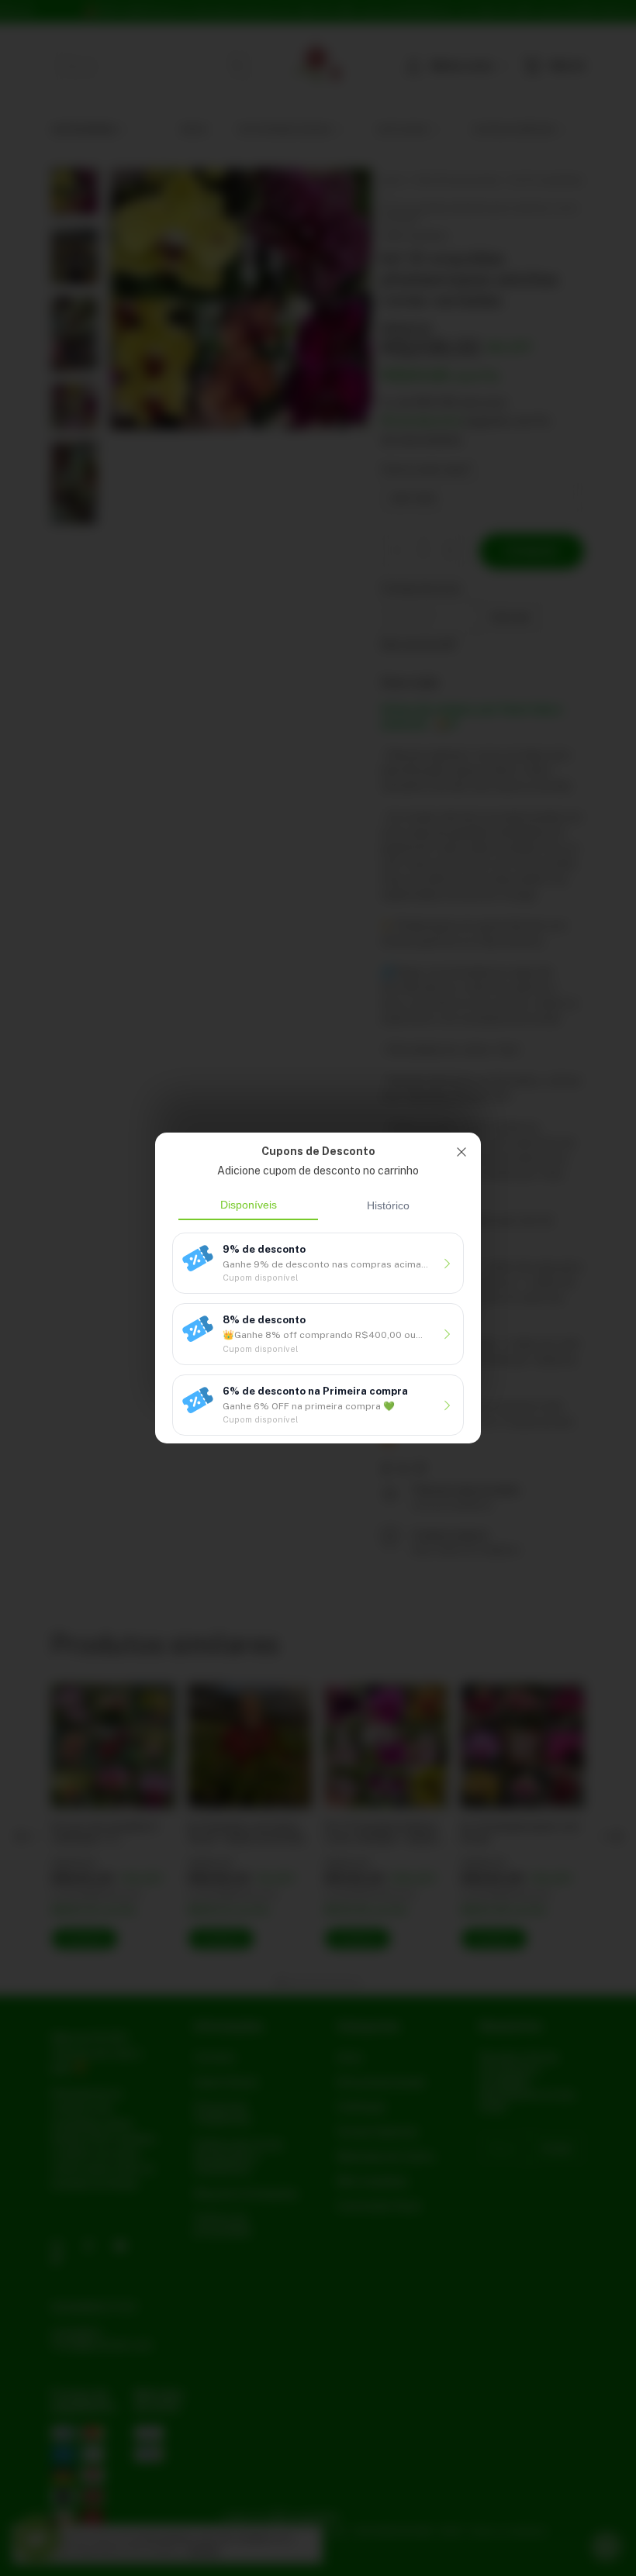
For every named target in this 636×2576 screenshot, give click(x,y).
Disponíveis (249, 1205)
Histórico (388, 1205)
